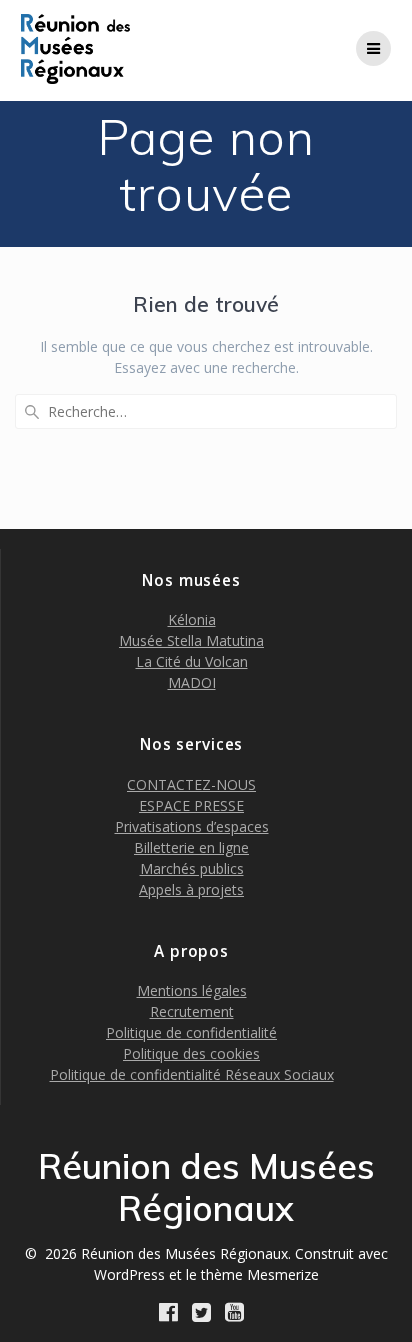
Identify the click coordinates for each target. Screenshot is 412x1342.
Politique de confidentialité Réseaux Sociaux (192, 1074)
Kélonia (192, 619)
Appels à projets (191, 889)
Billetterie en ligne (191, 847)
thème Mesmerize (260, 1274)
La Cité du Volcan (192, 661)
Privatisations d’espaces (192, 826)
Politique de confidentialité (191, 1032)
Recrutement (192, 1011)
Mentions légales (192, 990)
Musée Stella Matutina (191, 640)
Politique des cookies (191, 1053)
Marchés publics (192, 868)
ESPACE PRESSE (191, 805)
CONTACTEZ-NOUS (191, 784)
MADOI (192, 682)
